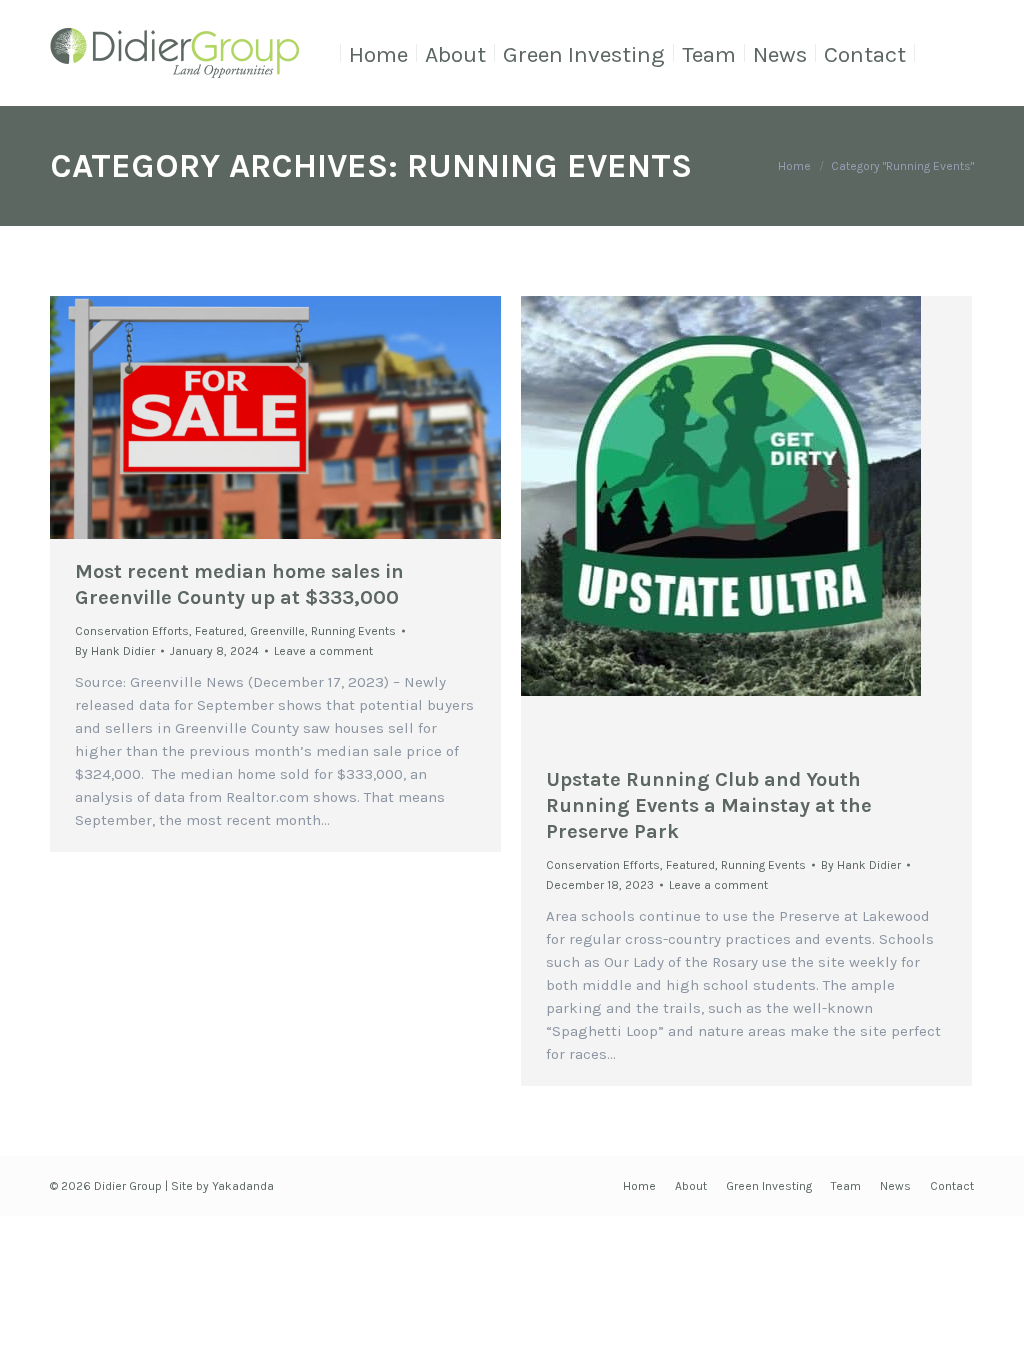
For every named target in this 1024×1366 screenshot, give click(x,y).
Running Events (353, 631)
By (115, 651)
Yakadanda (243, 1186)
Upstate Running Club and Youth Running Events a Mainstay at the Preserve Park (709, 805)
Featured (219, 631)
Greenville (277, 631)
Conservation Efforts (132, 631)
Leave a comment (323, 651)
